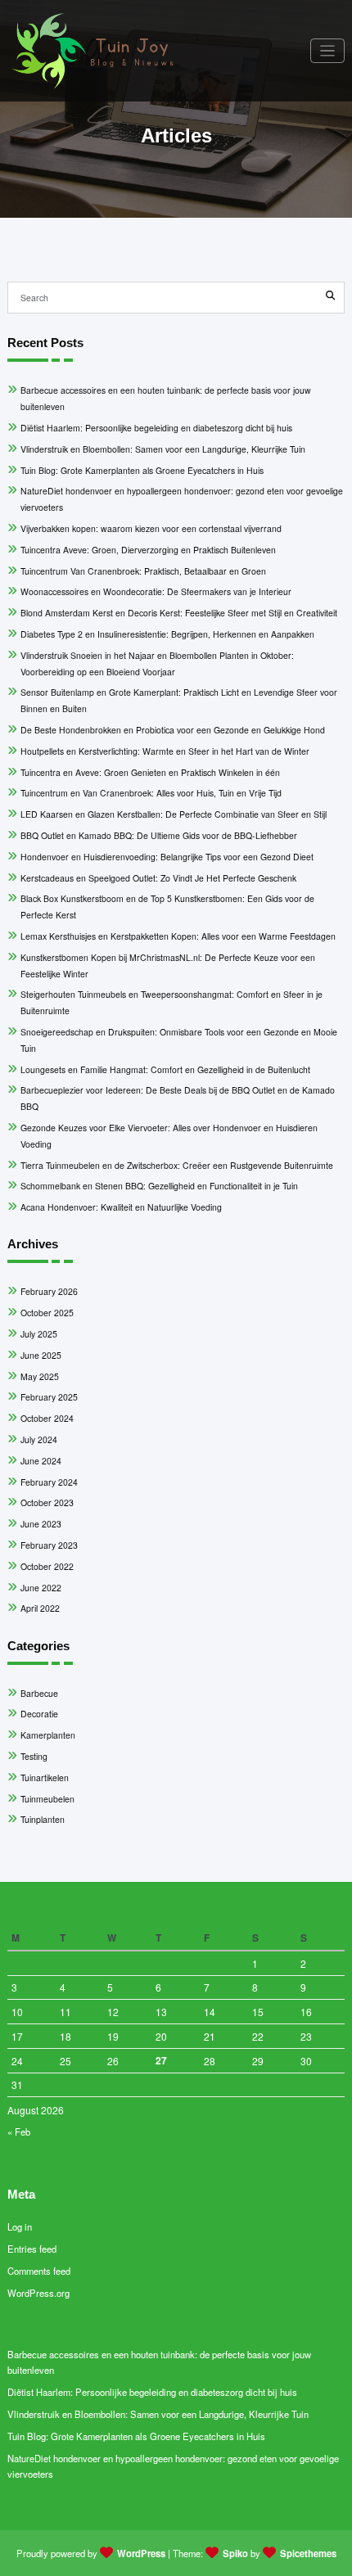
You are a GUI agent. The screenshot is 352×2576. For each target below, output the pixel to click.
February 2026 (49, 1291)
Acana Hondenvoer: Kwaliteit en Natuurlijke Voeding (121, 1207)
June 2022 (41, 1588)
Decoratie (39, 1714)
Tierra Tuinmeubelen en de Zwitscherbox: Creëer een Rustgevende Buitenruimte (177, 1165)
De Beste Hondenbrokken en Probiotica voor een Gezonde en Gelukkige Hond (173, 730)
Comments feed (39, 2271)
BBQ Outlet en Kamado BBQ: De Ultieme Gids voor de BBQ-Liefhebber (159, 835)
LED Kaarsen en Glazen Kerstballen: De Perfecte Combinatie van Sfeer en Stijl (174, 814)
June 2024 (41, 1461)
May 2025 (40, 1376)
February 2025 (49, 1397)
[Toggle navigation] (328, 51)
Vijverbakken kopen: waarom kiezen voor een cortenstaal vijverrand (151, 528)
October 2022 (47, 1566)
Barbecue (39, 1693)
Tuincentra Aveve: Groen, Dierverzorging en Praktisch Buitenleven (148, 550)
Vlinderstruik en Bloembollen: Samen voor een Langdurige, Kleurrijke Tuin (163, 449)
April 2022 (40, 1608)
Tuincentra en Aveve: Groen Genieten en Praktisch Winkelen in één (150, 772)
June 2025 (41, 1355)
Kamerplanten (48, 1735)
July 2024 (39, 1439)
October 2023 (47, 1502)
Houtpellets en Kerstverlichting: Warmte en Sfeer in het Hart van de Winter (165, 751)
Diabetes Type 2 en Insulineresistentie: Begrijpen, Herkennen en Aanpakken (167, 634)
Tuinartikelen (45, 1777)
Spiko (235, 2553)
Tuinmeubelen (47, 1799)
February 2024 (49, 1482)
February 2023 (49, 1545)
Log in (20, 2226)
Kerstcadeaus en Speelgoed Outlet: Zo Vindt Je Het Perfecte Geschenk (158, 878)
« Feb (19, 2132)
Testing (34, 1756)
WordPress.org (38, 2293)
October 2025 (47, 1313)
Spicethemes (308, 2553)
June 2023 (41, 1524)
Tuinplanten (43, 1819)
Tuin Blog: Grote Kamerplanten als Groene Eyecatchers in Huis (142, 470)
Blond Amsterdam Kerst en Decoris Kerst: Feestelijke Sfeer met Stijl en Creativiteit (179, 613)
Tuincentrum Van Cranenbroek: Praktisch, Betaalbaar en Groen (143, 571)
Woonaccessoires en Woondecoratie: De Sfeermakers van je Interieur (156, 591)
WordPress (141, 2553)
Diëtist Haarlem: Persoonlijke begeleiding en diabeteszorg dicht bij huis (156, 428)
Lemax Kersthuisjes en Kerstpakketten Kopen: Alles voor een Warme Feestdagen (178, 936)
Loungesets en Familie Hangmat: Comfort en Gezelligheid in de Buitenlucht (165, 1069)
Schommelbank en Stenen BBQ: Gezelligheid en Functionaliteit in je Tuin (159, 1186)
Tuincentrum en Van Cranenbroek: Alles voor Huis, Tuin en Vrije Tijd (151, 793)
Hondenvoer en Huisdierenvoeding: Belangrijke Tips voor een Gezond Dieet (167, 857)
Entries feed (32, 2249)
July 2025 (39, 1334)
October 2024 (47, 1418)
